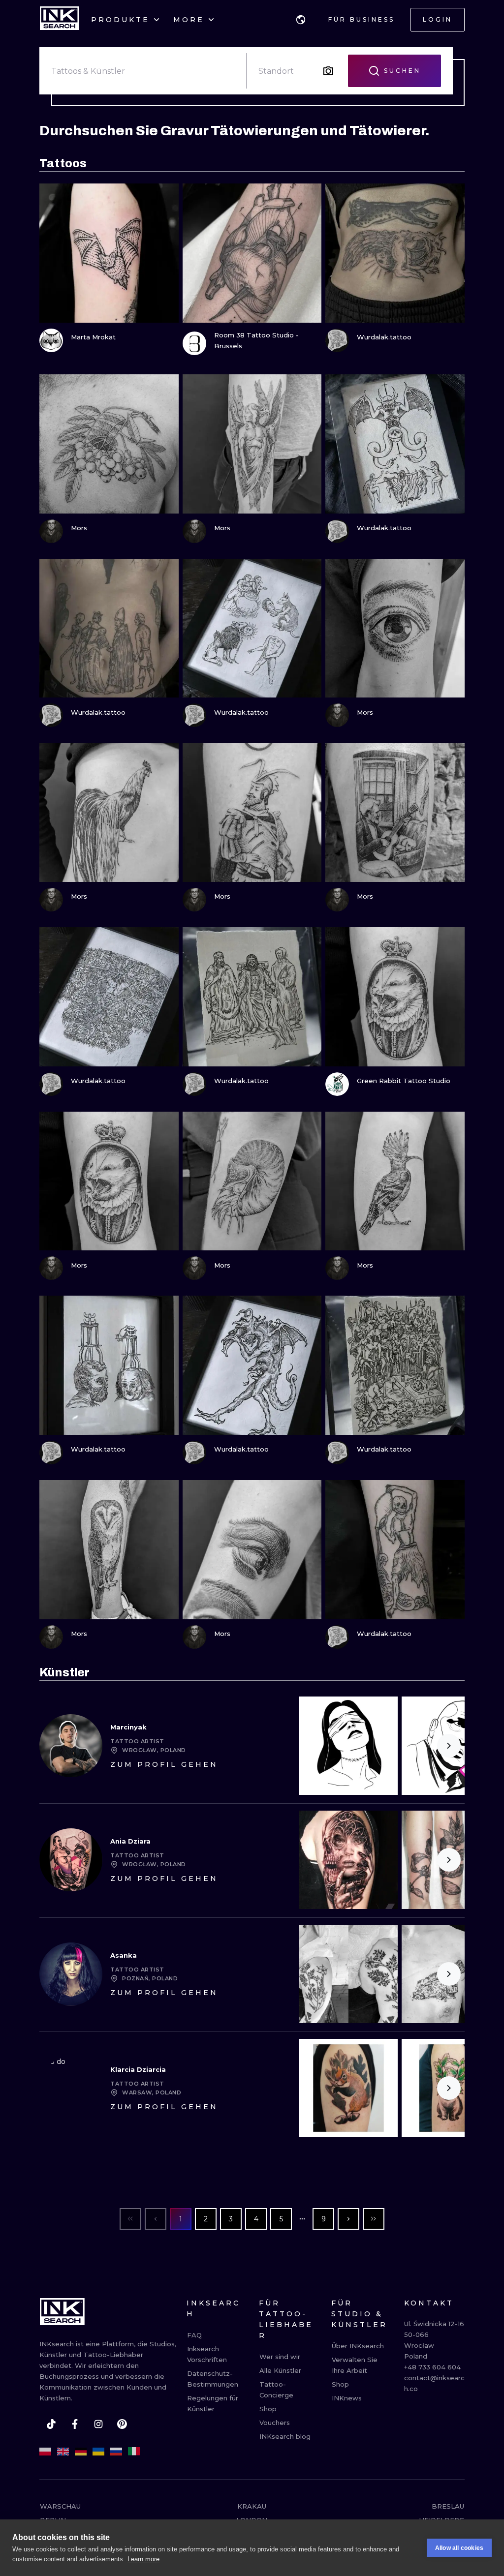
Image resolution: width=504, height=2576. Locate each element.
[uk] (98, 2452)
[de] (81, 2452)
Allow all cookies (459, 2548)
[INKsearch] (59, 20)
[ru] (116, 2452)
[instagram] (98, 2424)
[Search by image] (328, 71)
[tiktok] (51, 2424)
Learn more (143, 2559)
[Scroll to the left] (315, 1746)
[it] (134, 2452)
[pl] (45, 2452)
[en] (63, 2452)
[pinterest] (122, 2424)
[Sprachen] (301, 20)
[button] (301, 20)
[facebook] (75, 2424)
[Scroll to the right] (449, 1746)
